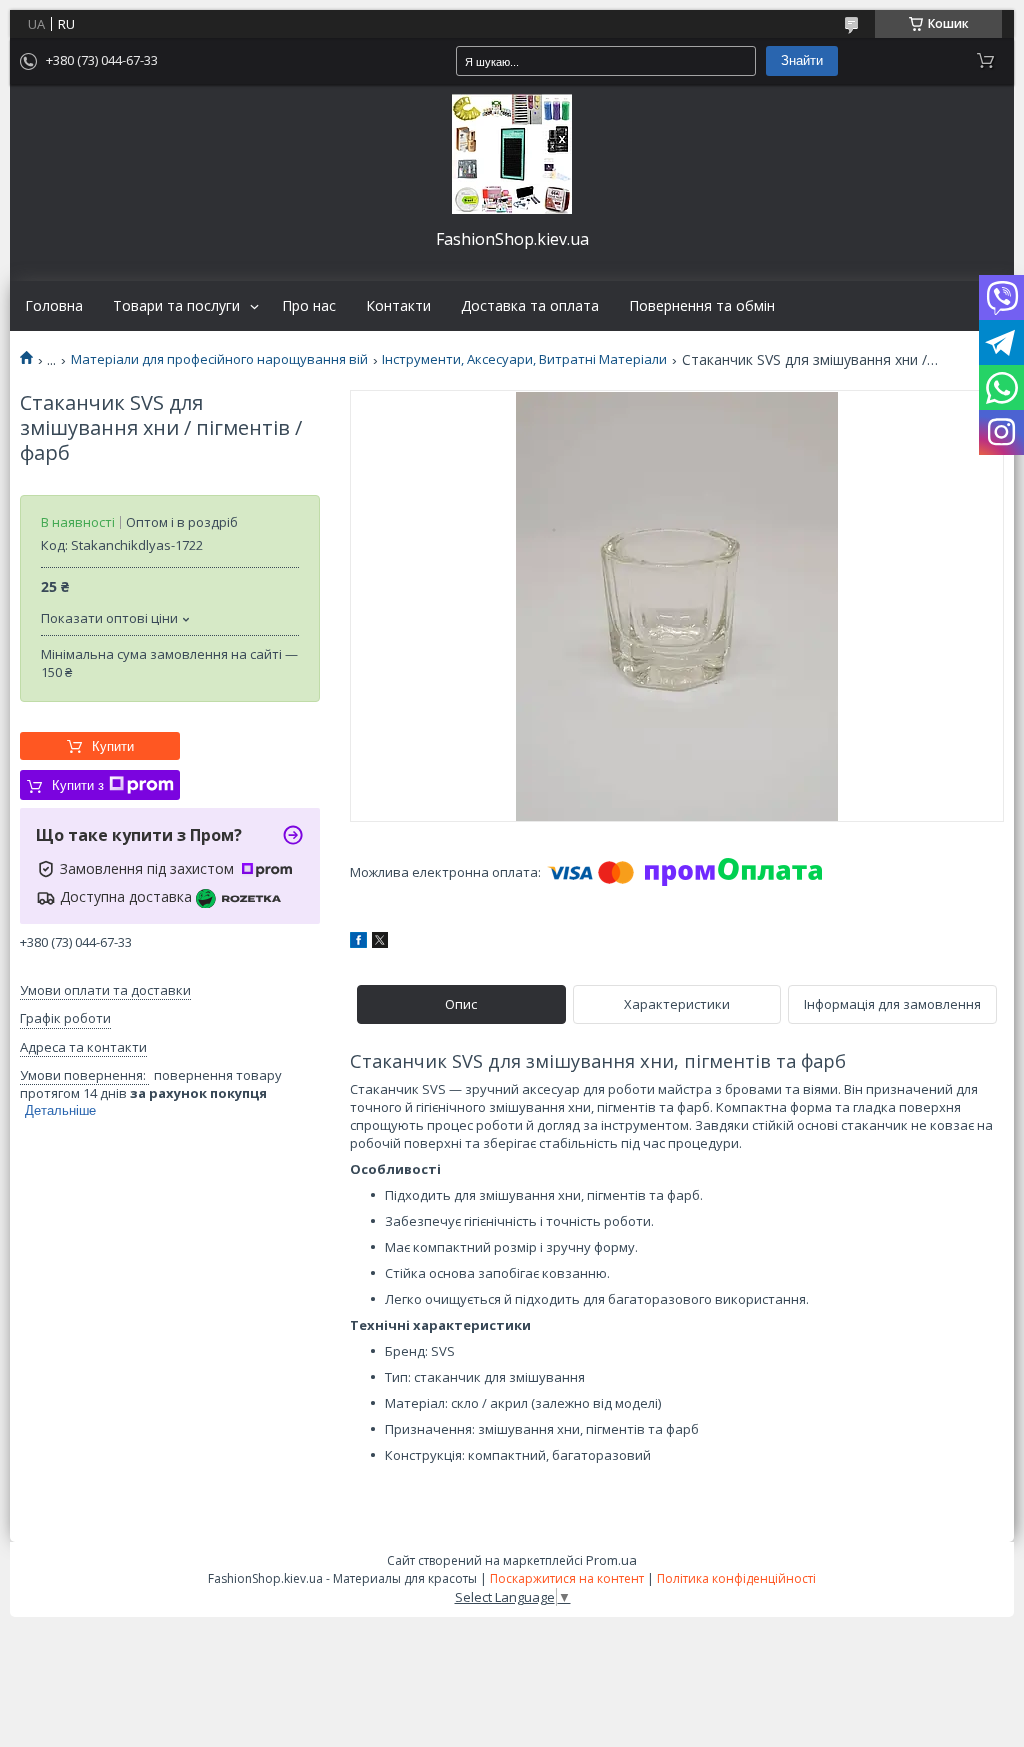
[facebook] (358, 943)
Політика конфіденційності (736, 1578)
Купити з (78, 785)
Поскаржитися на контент (567, 1578)
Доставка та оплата (530, 306)
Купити (113, 746)
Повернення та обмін (702, 306)
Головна (54, 306)
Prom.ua (611, 1560)
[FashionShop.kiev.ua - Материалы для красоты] (512, 154)
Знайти (802, 60)
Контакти (398, 306)
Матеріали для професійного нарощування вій (219, 359)
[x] (380, 943)
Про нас (309, 306)
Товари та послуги (176, 306)
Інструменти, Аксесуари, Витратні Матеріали (524, 359)
